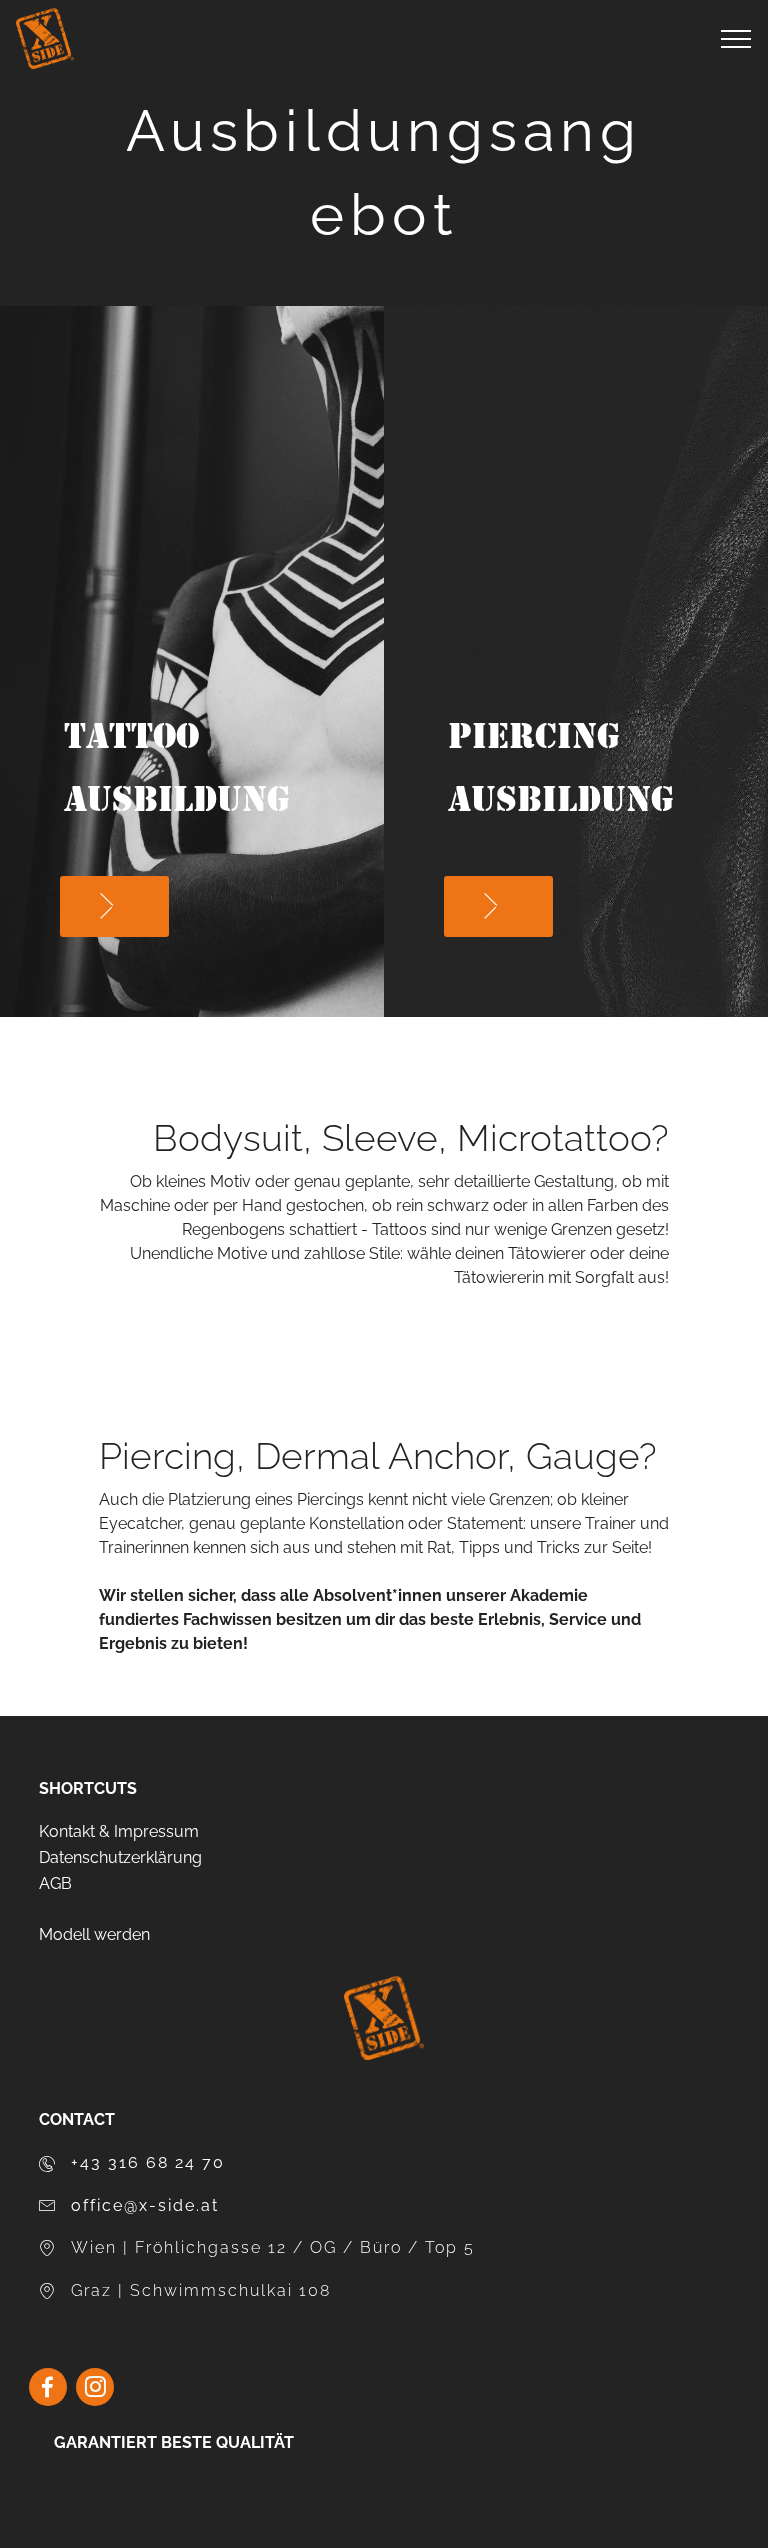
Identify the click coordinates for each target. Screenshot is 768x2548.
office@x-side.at (145, 2205)
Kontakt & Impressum (119, 1831)
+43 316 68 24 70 (148, 2162)
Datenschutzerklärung (120, 1857)
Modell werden (94, 1934)
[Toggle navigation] (736, 39)
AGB (55, 1883)
